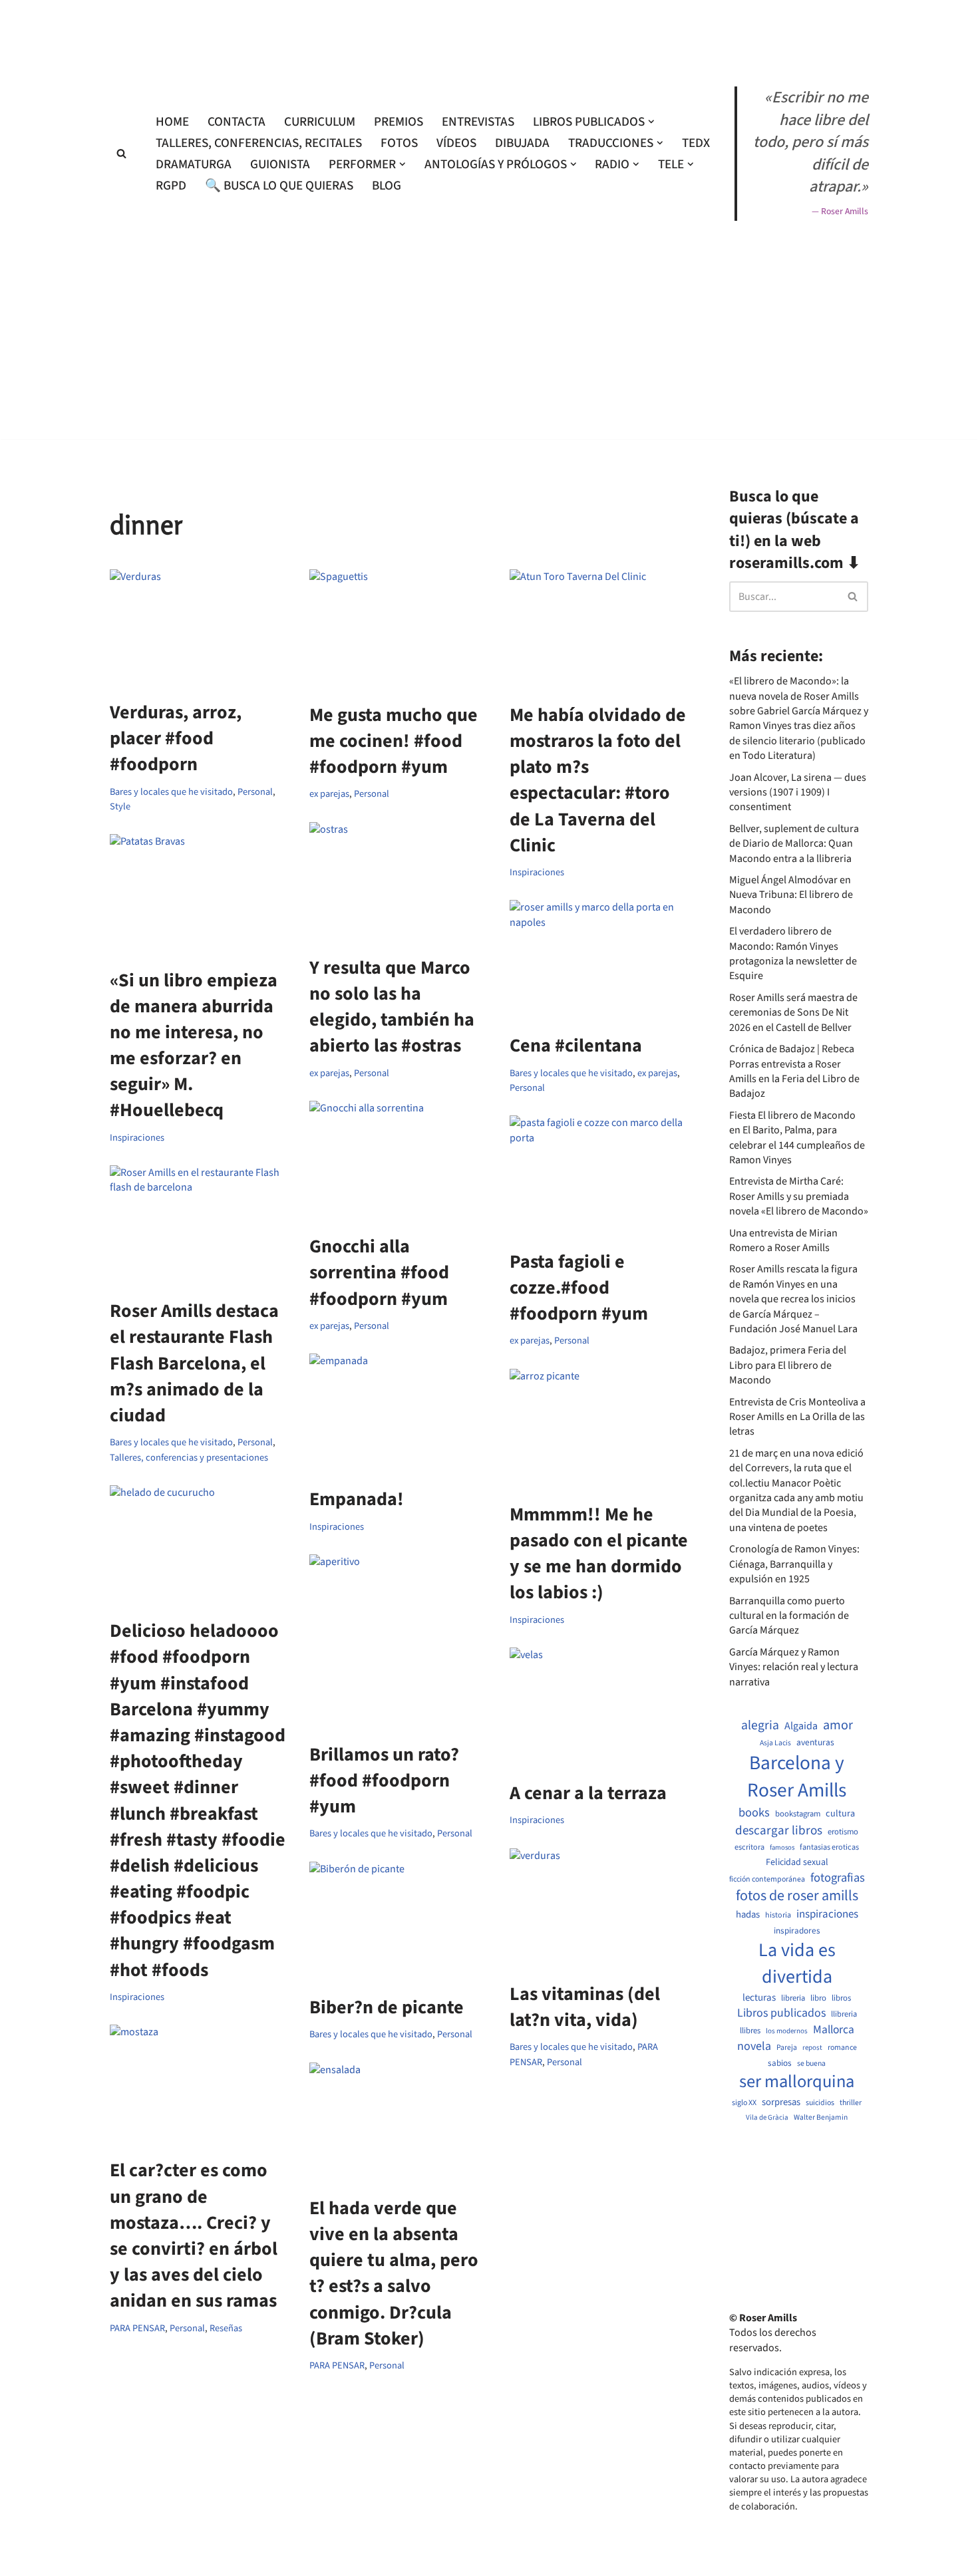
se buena (811, 2064)
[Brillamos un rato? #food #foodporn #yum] (399, 1642)
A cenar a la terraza (588, 1793)
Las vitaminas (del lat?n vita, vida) (585, 2007)
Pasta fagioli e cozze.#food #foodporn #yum (579, 1288)
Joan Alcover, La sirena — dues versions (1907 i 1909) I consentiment (798, 792)
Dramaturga (194, 164)
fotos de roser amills (797, 1896)
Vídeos (456, 143)
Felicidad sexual (797, 1863)
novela (754, 2046)
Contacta (237, 122)
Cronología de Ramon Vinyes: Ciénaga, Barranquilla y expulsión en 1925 (794, 1564)
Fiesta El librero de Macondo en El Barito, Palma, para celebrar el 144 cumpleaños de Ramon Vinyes (797, 1138)
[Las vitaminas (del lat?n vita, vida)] (599, 1908)
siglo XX (744, 2103)
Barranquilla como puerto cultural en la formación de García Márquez (789, 1616)
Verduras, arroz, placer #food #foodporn (176, 738)
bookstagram (798, 1814)
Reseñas (226, 2328)
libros (841, 1998)
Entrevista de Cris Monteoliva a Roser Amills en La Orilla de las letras (797, 1417)
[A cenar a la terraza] (599, 1707)
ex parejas (329, 794)
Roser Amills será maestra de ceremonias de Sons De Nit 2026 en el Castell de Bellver (793, 1013)
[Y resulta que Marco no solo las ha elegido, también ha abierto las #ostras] (399, 882)
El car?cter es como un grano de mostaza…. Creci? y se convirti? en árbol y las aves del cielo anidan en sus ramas (194, 2235)
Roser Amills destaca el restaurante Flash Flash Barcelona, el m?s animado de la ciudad (194, 1363)
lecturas (759, 1998)
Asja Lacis (775, 1743)
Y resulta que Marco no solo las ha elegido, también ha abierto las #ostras (392, 1007)
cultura (840, 1814)
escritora (749, 1847)
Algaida (801, 1726)
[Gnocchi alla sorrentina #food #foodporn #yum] (399, 1161)
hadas (748, 1915)
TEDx (696, 143)
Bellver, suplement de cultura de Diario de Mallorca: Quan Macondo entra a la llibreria (794, 844)
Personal (255, 792)
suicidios (820, 2103)
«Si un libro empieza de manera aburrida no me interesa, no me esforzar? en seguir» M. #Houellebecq (194, 1046)
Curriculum (320, 122)
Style (120, 806)
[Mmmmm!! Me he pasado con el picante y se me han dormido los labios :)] (599, 1429)
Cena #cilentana (576, 1046)
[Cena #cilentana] (599, 960)
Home (172, 122)
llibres (750, 2031)
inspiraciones (827, 1915)
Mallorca (834, 2030)
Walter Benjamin (821, 2118)
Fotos (399, 143)
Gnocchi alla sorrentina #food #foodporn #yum (379, 1272)
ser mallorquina (797, 2082)
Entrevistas (478, 122)
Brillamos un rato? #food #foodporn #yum (384, 1781)
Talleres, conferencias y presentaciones (189, 1458)
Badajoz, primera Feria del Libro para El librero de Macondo (788, 1365)
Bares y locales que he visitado (171, 792)
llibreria (844, 2014)
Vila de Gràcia (767, 2117)
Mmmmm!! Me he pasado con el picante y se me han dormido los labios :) (599, 1554)
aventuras (815, 1743)
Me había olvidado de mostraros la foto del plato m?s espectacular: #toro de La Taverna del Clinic (598, 780)
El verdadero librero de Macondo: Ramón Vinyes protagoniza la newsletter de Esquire (793, 953)
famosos (782, 1848)
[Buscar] (121, 153)
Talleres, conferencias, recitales (259, 143)
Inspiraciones (537, 872)
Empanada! (357, 1499)
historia (778, 1916)
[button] (651, 122)
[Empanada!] (399, 1413)
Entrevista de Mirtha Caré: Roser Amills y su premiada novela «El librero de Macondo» (799, 1196)
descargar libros (779, 1831)
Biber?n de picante (387, 2007)
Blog (387, 186)
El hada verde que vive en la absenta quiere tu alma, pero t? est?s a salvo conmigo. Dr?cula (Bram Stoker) (394, 2273)
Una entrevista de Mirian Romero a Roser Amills (783, 1240)
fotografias (838, 1878)
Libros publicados (781, 2013)
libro (818, 1998)
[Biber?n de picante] (399, 1922)
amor (838, 1725)
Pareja (787, 2048)
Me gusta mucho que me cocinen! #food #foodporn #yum (394, 741)
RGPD (171, 186)
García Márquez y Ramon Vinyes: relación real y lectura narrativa (794, 1667)
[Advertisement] (489, 477)
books (754, 1813)
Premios (399, 122)
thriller (851, 2103)
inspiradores (797, 1931)
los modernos (787, 2031)
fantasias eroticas (829, 1847)
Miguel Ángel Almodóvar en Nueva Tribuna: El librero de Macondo (791, 895)
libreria (793, 1998)
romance (842, 2048)
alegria (760, 1726)
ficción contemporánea (767, 1880)
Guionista (280, 164)
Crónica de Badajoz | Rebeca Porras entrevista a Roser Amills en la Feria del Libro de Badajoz (794, 1071)
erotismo (843, 1832)
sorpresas (781, 2102)
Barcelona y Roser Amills (797, 1777)
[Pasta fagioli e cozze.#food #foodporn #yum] (599, 1175)
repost (812, 2048)
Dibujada (522, 143)
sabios (780, 2063)
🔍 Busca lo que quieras (279, 186)
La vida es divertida (797, 1963)
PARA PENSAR (137, 2328)
